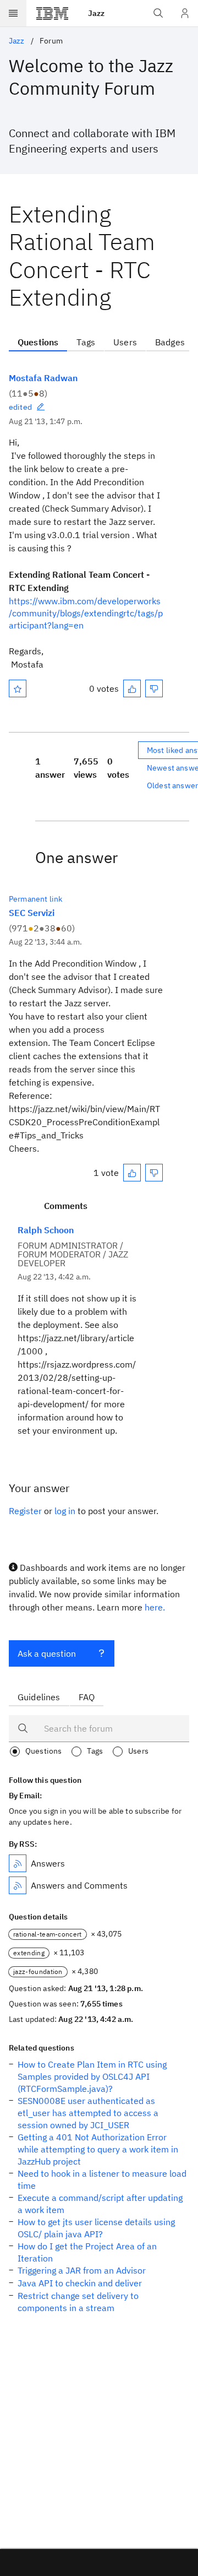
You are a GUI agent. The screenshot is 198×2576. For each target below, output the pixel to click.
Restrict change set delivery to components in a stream (78, 2302)
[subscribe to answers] (18, 1863)
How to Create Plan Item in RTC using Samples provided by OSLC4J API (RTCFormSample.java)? (92, 2076)
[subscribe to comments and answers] (18, 1885)
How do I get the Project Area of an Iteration (87, 2252)
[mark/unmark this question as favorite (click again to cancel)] (18, 688)
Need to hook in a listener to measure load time (102, 2179)
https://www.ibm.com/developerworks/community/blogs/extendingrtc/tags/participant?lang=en (86, 613)
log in (65, 1511)
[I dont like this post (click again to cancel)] (154, 688)
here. (155, 1607)
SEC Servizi (32, 913)
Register (25, 1511)
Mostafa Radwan (43, 378)
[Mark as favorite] (18, 688)
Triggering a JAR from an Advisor (82, 2270)
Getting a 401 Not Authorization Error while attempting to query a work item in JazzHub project (98, 2149)
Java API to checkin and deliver (80, 2283)
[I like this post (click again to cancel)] (132, 688)
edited (20, 407)
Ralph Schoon (46, 1230)
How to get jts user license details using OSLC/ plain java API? (96, 2228)
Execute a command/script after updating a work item (100, 2204)
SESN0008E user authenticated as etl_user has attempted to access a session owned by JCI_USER (88, 2113)
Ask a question (47, 1653)
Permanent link (35, 899)
